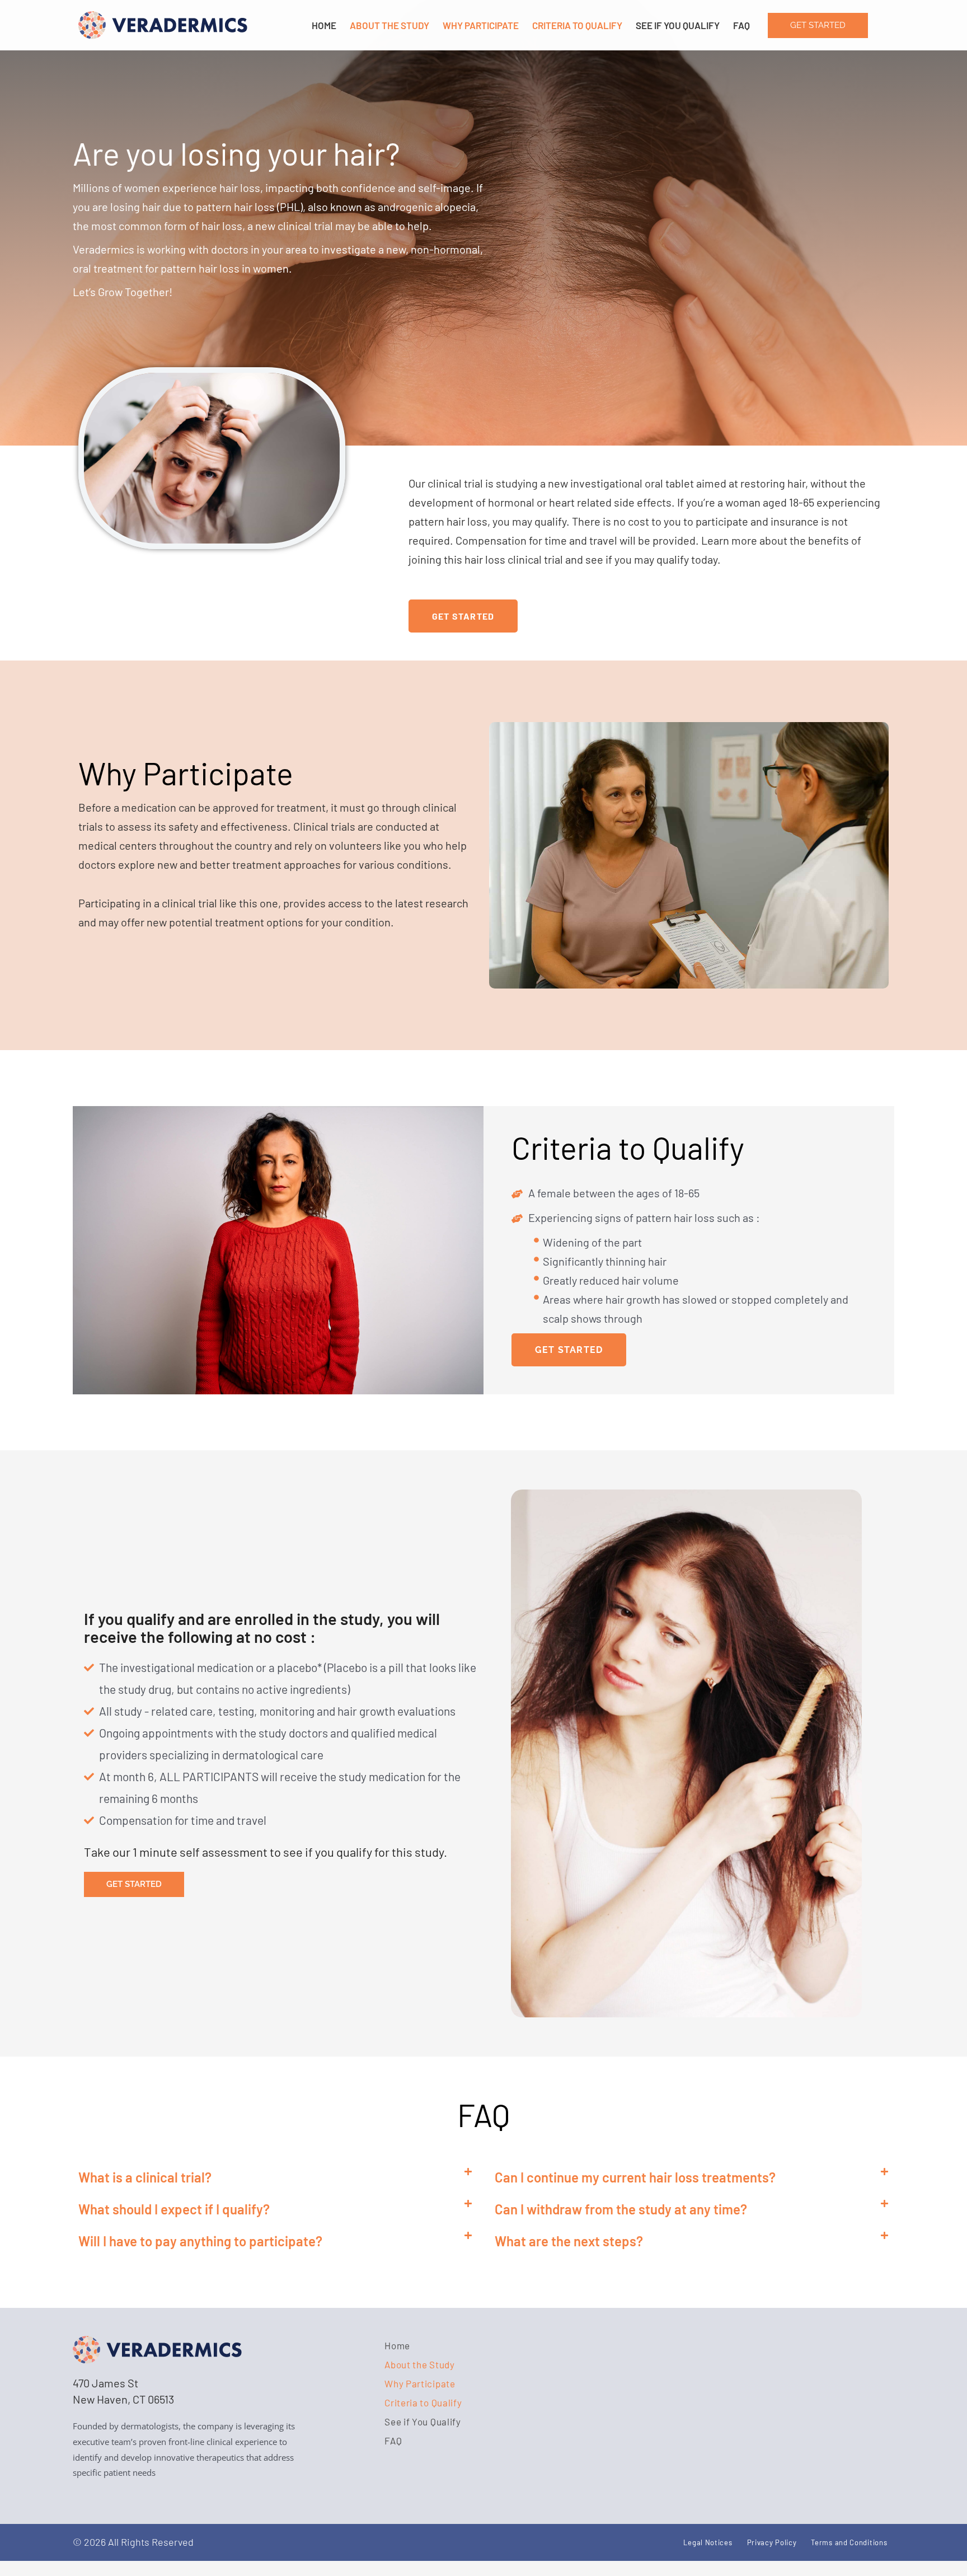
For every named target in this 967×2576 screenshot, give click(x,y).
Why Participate (481, 25)
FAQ (741, 25)
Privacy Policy (772, 2542)
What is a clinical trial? (145, 2177)
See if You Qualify (678, 25)
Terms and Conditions (849, 2542)
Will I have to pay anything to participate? (200, 2241)
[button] (275, 2178)
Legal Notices (708, 2542)
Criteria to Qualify (577, 25)
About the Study (389, 25)
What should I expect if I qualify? (174, 2209)
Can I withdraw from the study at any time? (621, 2209)
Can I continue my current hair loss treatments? (635, 2177)
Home (324, 25)
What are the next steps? (569, 2241)
